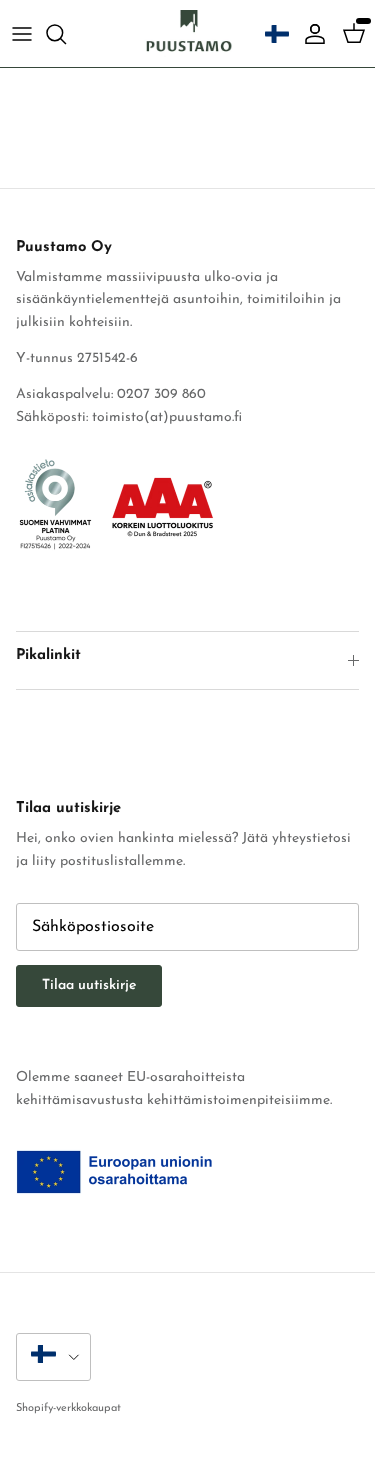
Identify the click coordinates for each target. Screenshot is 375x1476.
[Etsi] (66, 34)
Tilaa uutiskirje (89, 985)
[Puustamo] (188, 33)
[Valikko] (22, 34)
